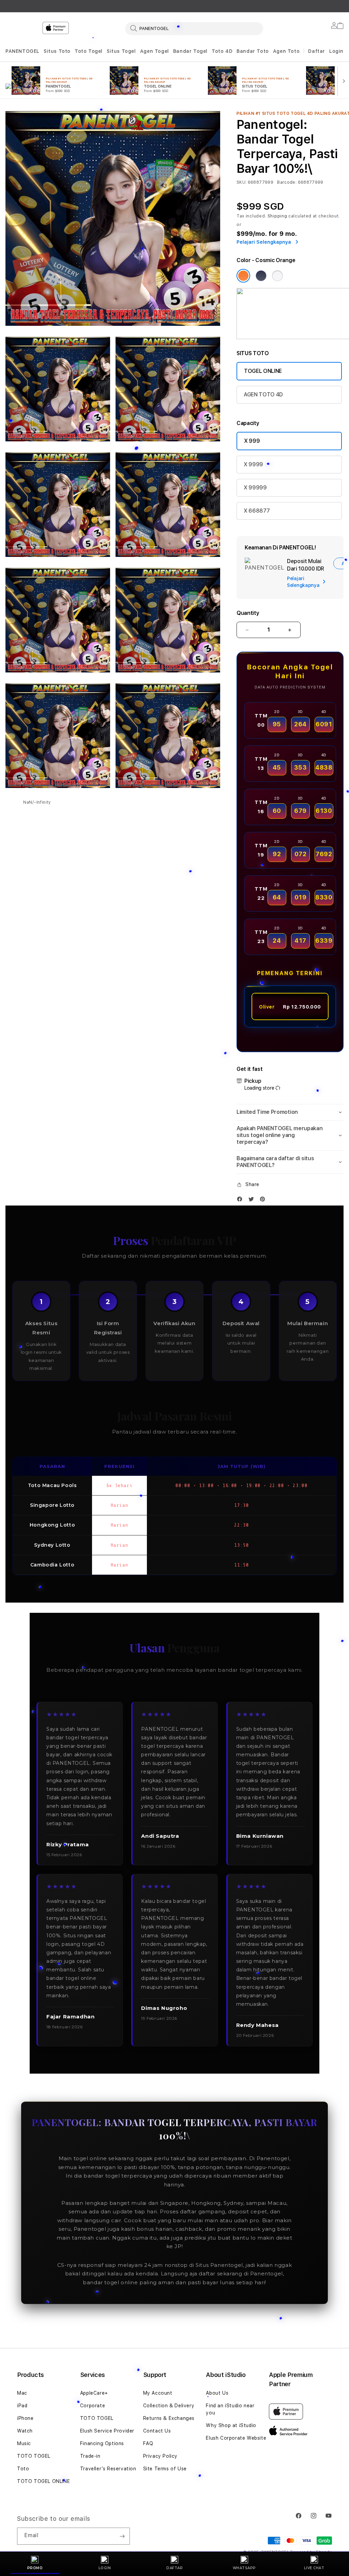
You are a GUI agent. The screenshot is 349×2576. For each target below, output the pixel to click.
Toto (23, 2469)
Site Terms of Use (165, 2469)
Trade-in (90, 2456)
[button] (22, 51)
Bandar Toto (253, 51)
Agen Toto (286, 51)
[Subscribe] (122, 2536)
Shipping (277, 216)
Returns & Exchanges (169, 2418)
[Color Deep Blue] (261, 276)
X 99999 (255, 488)
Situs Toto (57, 51)
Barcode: (287, 182)
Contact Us (157, 2431)
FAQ (148, 2443)
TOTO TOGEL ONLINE (43, 2481)
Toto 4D (222, 51)
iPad (22, 2406)
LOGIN (105, 2568)
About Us (217, 2393)
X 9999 (253, 464)
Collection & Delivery (169, 2406)
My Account (158, 2393)
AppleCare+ (94, 2393)
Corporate (93, 2406)
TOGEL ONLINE (263, 371)
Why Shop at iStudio (231, 2425)
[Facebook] (241, 1201)
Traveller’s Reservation (108, 2469)
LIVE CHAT (314, 2568)
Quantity (248, 613)
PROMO (35, 2568)
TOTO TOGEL (34, 2456)
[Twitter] (253, 1201)
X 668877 (257, 511)
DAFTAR (174, 2568)
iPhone (25, 2418)
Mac (22, 2393)
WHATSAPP (244, 2568)
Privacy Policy (160, 2456)
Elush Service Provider (107, 2431)
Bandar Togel (190, 51)
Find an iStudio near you (230, 2409)
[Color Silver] (277, 276)
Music (24, 2443)
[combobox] (194, 28)
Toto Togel (89, 51)
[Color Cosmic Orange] (243, 276)
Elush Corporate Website (236, 2438)
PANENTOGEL (22, 51)
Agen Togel (155, 51)
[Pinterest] (264, 1201)
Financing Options (102, 2443)
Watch (25, 2431)
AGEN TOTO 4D (263, 395)
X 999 (252, 441)
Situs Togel (121, 51)
